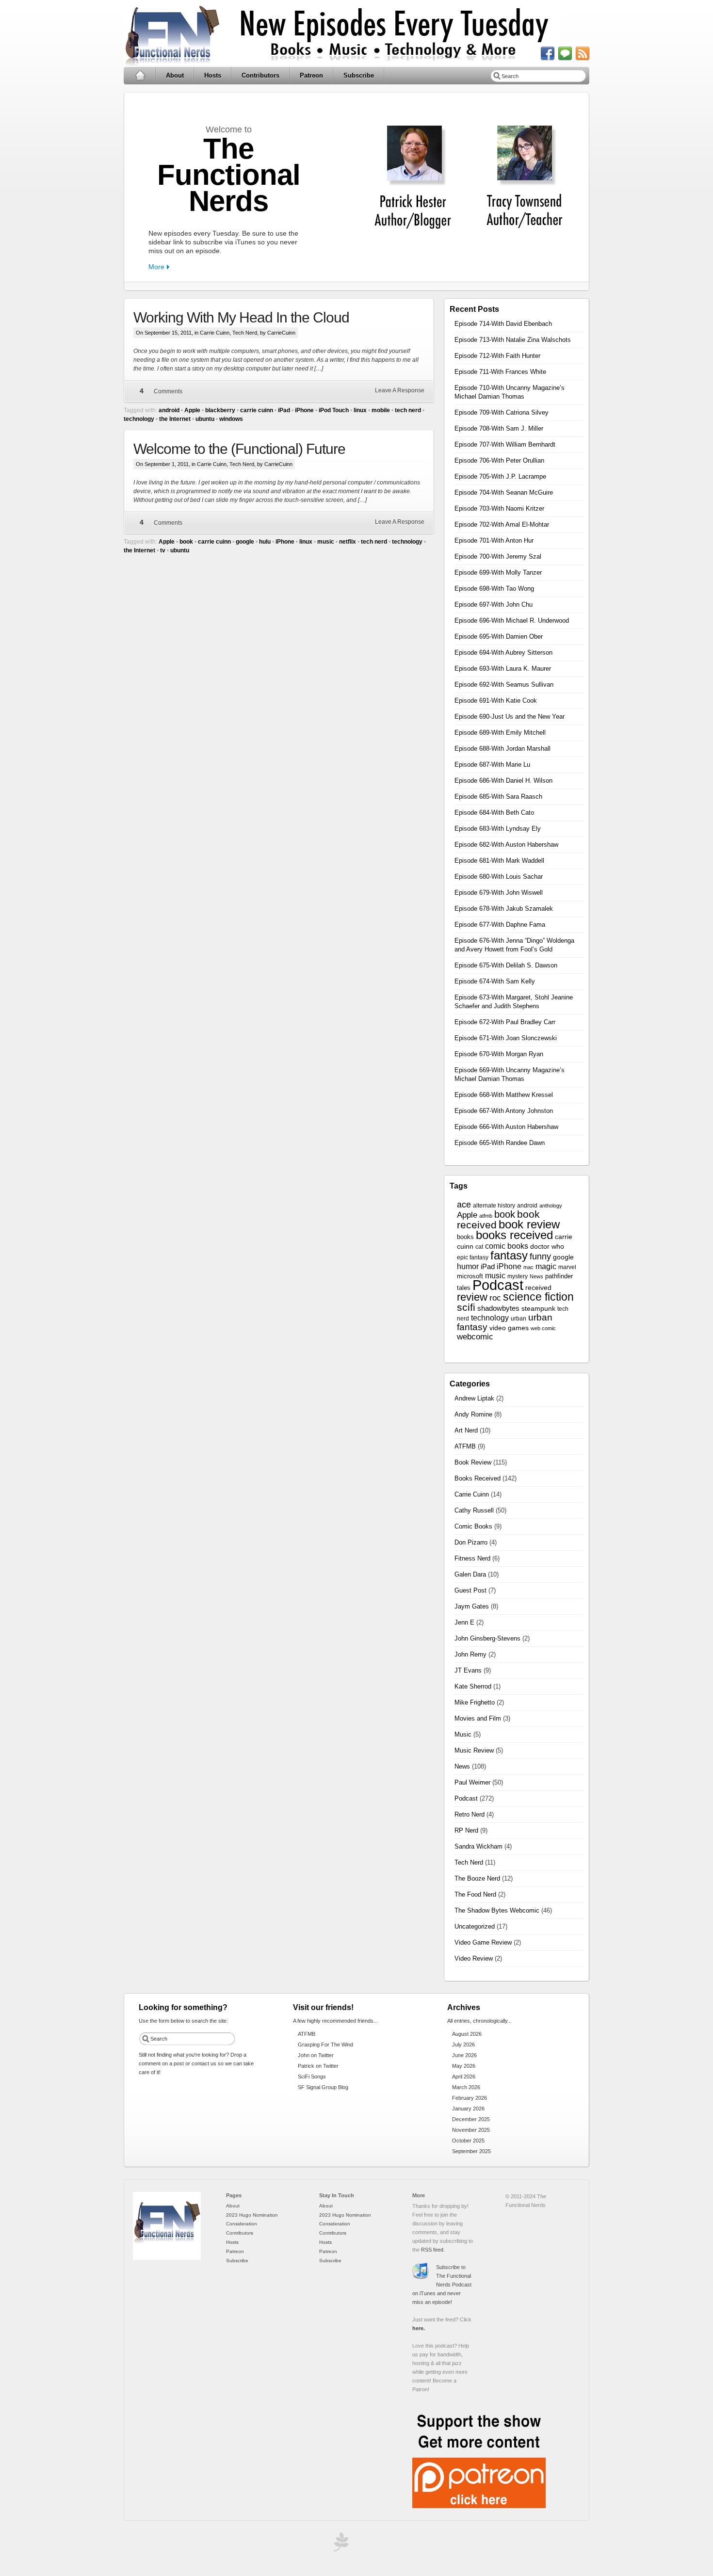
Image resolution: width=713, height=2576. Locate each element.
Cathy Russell (474, 1510)
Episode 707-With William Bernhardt (505, 444)
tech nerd (408, 410)
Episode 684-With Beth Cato (494, 813)
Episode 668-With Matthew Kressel (504, 1095)
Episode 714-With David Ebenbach (503, 324)
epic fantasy (473, 1257)
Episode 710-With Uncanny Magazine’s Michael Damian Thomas (510, 392)
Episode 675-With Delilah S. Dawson (506, 965)
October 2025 (468, 2141)
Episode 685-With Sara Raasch (498, 797)
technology (139, 419)
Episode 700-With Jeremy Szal (498, 556)
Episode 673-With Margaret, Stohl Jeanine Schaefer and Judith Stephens (514, 1002)
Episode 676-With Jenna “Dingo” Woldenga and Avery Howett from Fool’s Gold (514, 945)
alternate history (494, 1206)
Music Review (474, 1750)
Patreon (311, 75)
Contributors (260, 75)
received (538, 1288)
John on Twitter (316, 2055)
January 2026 (468, 2109)
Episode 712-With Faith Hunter (497, 356)
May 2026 (464, 2066)
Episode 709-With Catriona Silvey (502, 412)
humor (468, 1266)
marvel (567, 1267)
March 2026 (466, 2087)
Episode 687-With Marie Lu (492, 765)
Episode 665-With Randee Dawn (500, 1143)
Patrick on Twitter (318, 2066)
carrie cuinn (257, 410)
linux (360, 410)
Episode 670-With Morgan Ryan (499, 1054)
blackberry (220, 410)
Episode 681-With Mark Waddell (499, 861)
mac (528, 1267)
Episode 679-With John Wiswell (499, 893)
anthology (551, 1206)
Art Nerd (466, 1430)
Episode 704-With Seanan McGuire (504, 492)
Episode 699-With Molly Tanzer (498, 572)
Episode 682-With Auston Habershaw (506, 845)
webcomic (475, 1337)
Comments (168, 391)
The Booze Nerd (477, 1878)
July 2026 (463, 2045)
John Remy (470, 1654)
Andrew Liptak (474, 1398)
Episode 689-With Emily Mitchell (500, 733)
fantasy (509, 1255)
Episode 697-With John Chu (494, 604)
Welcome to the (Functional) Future (239, 449)
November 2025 (471, 2130)
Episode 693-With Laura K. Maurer (503, 668)
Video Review (474, 1958)
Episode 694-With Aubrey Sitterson (503, 652)
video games (509, 1328)
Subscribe (359, 75)
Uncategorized (475, 1926)
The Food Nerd (475, 1894)
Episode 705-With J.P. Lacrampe (500, 476)
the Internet (175, 419)
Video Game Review (483, 1942)
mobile (381, 410)
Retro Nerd (470, 1814)
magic (546, 1266)
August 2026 (467, 2034)
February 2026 (470, 2098)
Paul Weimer (472, 1782)
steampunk (538, 1309)
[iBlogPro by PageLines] (340, 2544)
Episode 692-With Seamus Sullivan (504, 684)
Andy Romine (473, 1414)
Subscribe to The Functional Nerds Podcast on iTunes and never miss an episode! (442, 2285)
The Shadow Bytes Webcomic (497, 1910)
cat (479, 1247)
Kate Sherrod (473, 1686)
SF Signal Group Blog (323, 2087)
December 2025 (471, 2119)
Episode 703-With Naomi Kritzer (499, 508)
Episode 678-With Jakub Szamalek (504, 909)
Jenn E (464, 1622)
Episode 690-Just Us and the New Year (510, 716)
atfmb (486, 1216)
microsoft (470, 1276)
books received (514, 1235)
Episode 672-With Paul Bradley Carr (505, 1022)
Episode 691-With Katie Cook (496, 700)
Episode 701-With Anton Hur (494, 540)
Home (140, 76)
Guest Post (470, 1590)
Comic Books (473, 1526)
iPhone (304, 410)
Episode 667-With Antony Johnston (504, 1111)
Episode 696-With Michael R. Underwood (512, 620)
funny (540, 1256)
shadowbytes (498, 1308)
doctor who (547, 1247)
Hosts (213, 75)
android (169, 410)
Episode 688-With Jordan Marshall (502, 749)
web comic (543, 1328)
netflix (348, 542)
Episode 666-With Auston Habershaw (506, 1127)
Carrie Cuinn (215, 333)
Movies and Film (478, 1718)
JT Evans (468, 1670)
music (326, 542)
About (175, 75)
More (156, 267)
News (536, 1276)
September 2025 (471, 2151)
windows (231, 419)
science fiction (538, 1297)
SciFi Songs (312, 2077)
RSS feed (432, 2250)
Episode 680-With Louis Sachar (499, 877)
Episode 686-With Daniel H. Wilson (503, 781)
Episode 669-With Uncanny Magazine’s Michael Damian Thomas (510, 1074)
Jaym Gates (472, 1606)
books (465, 1237)
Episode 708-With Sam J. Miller (499, 428)
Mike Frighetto (475, 1702)
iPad (284, 410)
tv (163, 550)
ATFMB (465, 1446)
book (186, 542)
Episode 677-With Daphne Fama (500, 925)
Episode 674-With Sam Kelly (495, 981)
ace (464, 1205)
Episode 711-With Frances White (500, 372)
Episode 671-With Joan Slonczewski (506, 1038)
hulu (265, 542)
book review (529, 1224)
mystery (518, 1276)
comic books (507, 1246)
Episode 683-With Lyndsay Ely (498, 829)
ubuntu (205, 419)
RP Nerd (466, 1830)
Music (463, 1734)
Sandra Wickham (478, 1846)
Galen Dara (470, 1574)
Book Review (473, 1462)
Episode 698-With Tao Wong (494, 588)
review (472, 1297)
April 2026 (464, 2077)
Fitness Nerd (472, 1558)
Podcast (498, 1285)
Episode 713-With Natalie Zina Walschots (513, 340)
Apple (192, 410)
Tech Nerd (245, 333)
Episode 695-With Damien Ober (499, 636)
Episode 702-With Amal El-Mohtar (502, 524)
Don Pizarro (471, 1542)
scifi (466, 1307)
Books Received (478, 1478)
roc (495, 1298)
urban (519, 1319)
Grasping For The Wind (325, 2045)
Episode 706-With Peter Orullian (499, 460)
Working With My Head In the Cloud (241, 317)
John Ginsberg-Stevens (487, 1638)
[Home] (167, 2258)
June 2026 (464, 2055)
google (245, 542)
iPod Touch (334, 410)
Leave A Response (400, 390)
